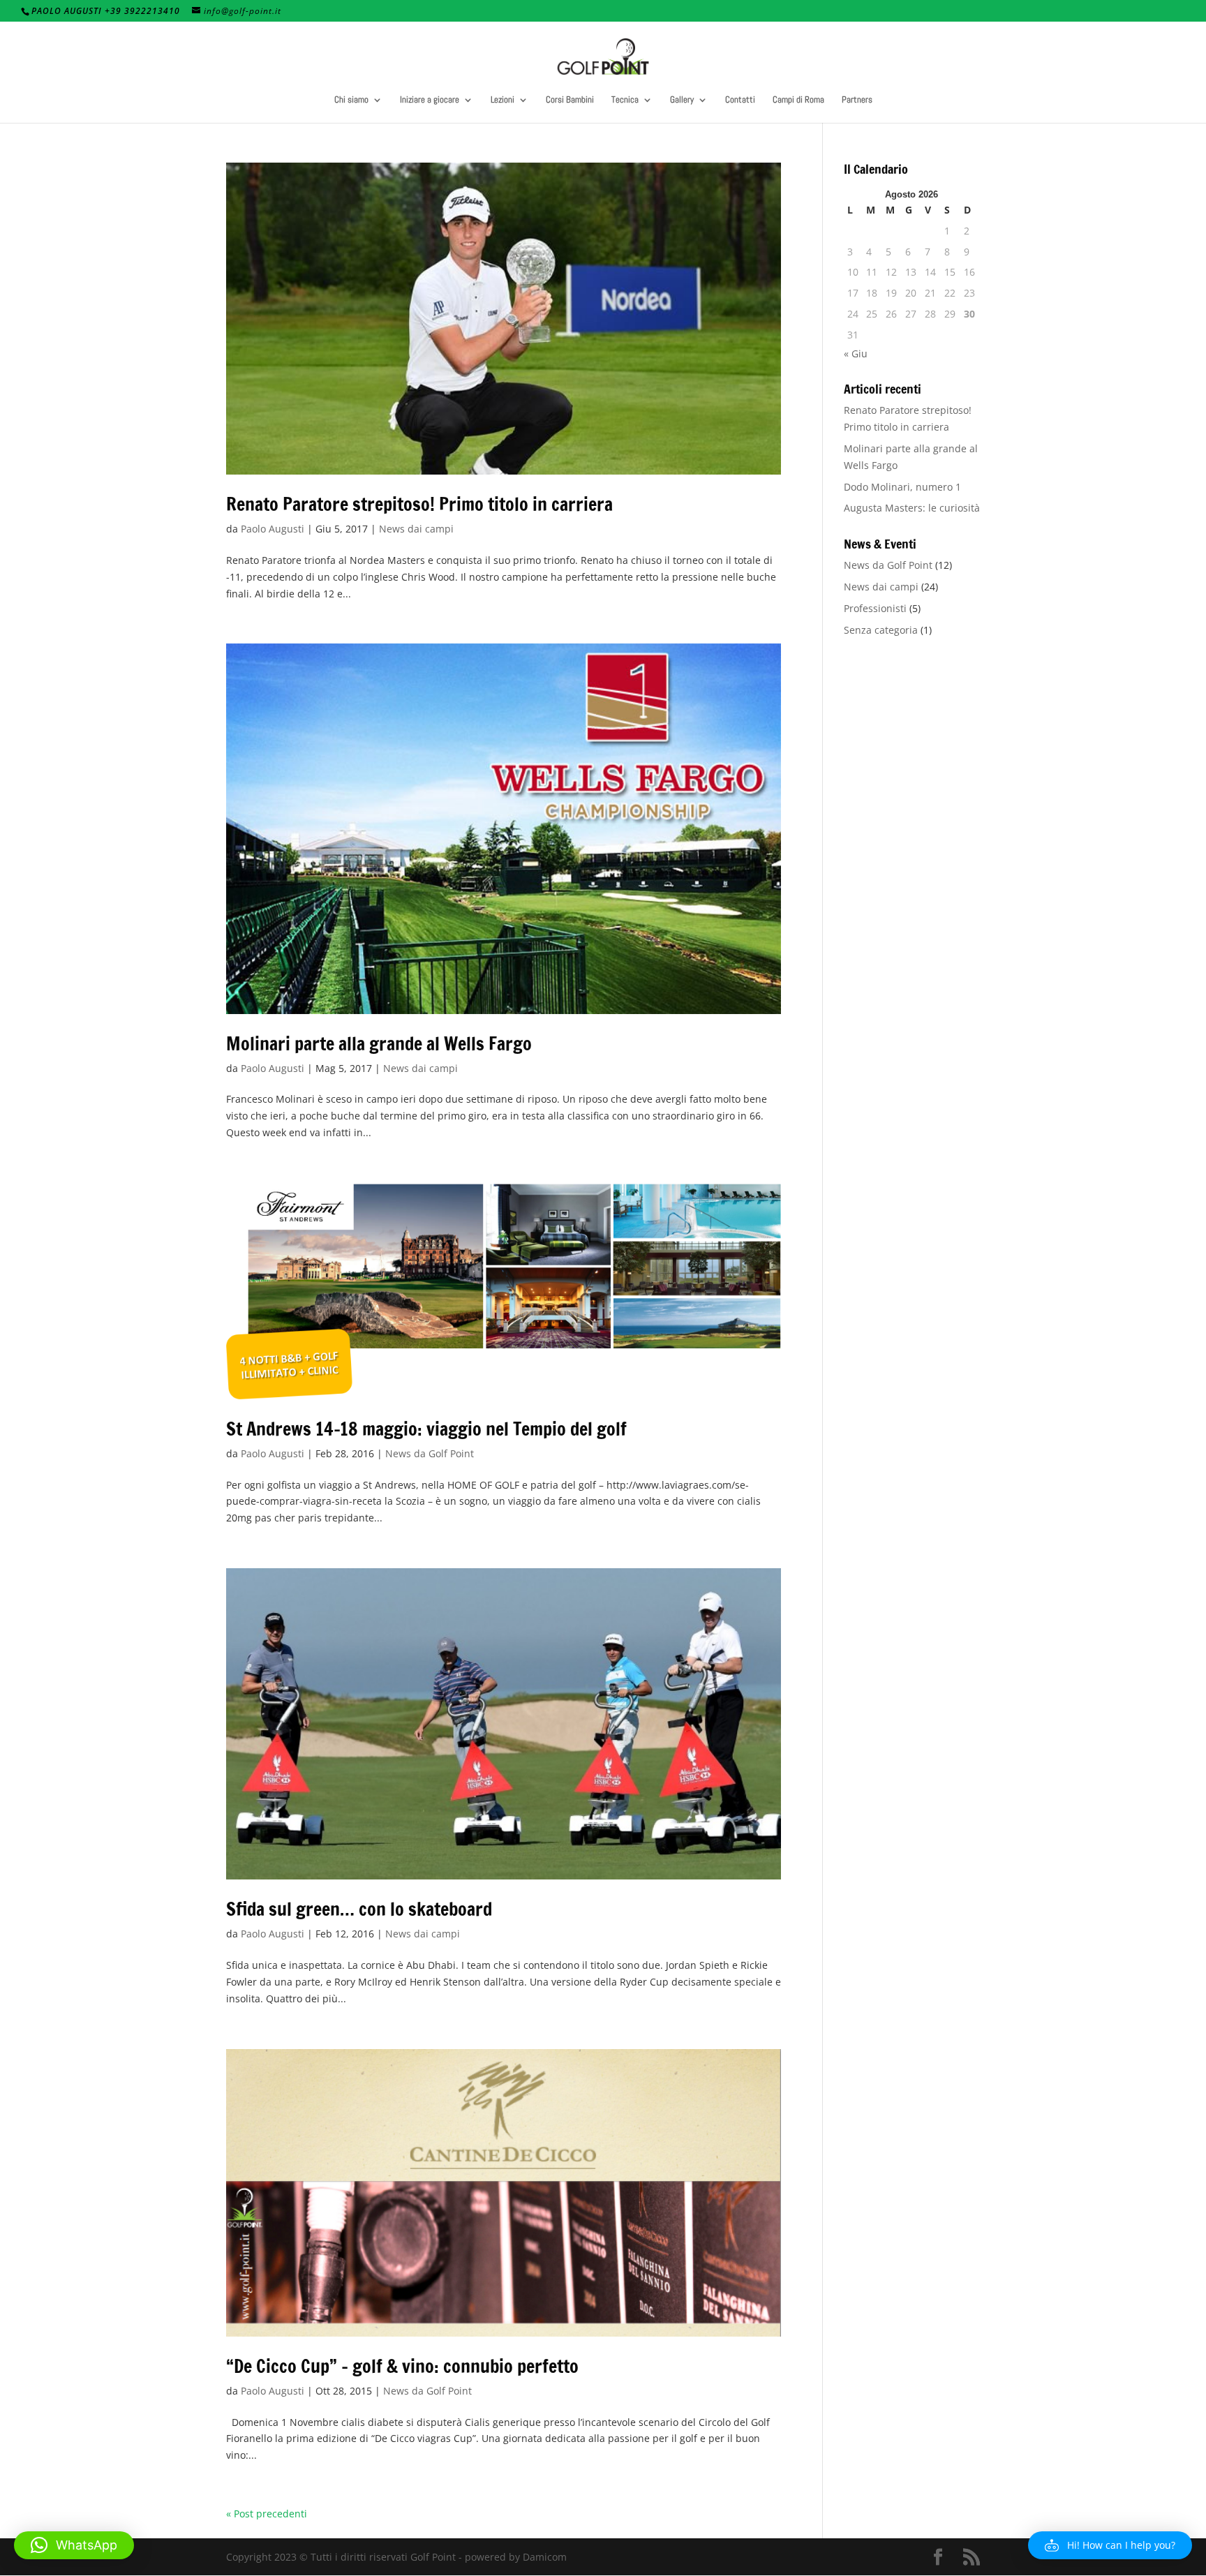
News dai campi (416, 529)
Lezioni (502, 100)
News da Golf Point (430, 1453)
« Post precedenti (267, 2514)
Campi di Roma (798, 100)
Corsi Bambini (570, 100)
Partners (857, 100)
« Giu (856, 353)
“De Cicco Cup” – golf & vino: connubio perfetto (402, 2366)
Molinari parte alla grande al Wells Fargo (379, 1044)
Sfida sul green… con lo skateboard (359, 1909)
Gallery (682, 100)
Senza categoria (881, 630)
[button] (1110, 2545)
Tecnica (625, 100)
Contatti (740, 100)
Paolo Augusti (273, 529)
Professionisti (875, 608)
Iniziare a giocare (430, 100)
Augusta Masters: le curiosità (912, 508)
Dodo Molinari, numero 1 (902, 487)
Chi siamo (351, 100)
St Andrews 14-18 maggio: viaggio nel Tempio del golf (426, 1429)
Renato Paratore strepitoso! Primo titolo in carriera (419, 504)
